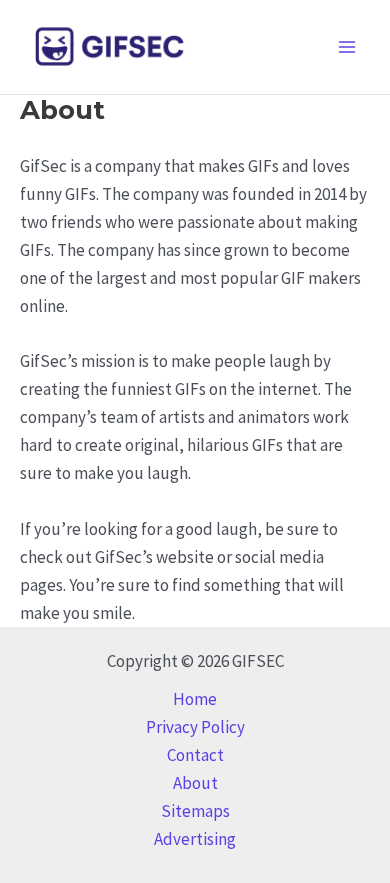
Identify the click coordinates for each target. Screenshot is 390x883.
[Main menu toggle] (348, 47)
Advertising (195, 839)
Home (195, 699)
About (195, 783)
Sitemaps (195, 811)
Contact (195, 755)
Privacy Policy (195, 727)
